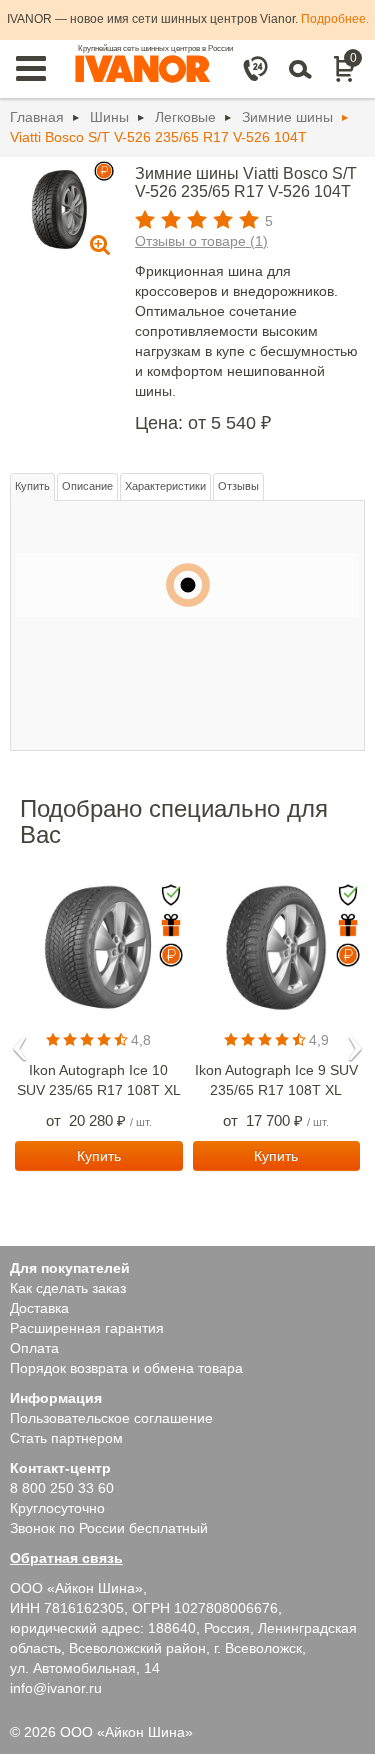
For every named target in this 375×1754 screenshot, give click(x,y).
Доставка (39, 1308)
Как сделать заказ (68, 1288)
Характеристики (165, 486)
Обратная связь (66, 1558)
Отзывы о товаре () (201, 241)
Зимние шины (287, 117)
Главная (37, 117)
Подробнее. (335, 19)
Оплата (34, 1348)
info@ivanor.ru (56, 1688)
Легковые (185, 117)
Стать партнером (66, 1438)
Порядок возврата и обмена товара (126, 1368)
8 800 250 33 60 (62, 1488)
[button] (20, 1042)
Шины (109, 117)
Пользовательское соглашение (111, 1418)
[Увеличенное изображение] (59, 208)
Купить (32, 486)
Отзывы (238, 486)
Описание (87, 486)
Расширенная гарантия (87, 1328)
